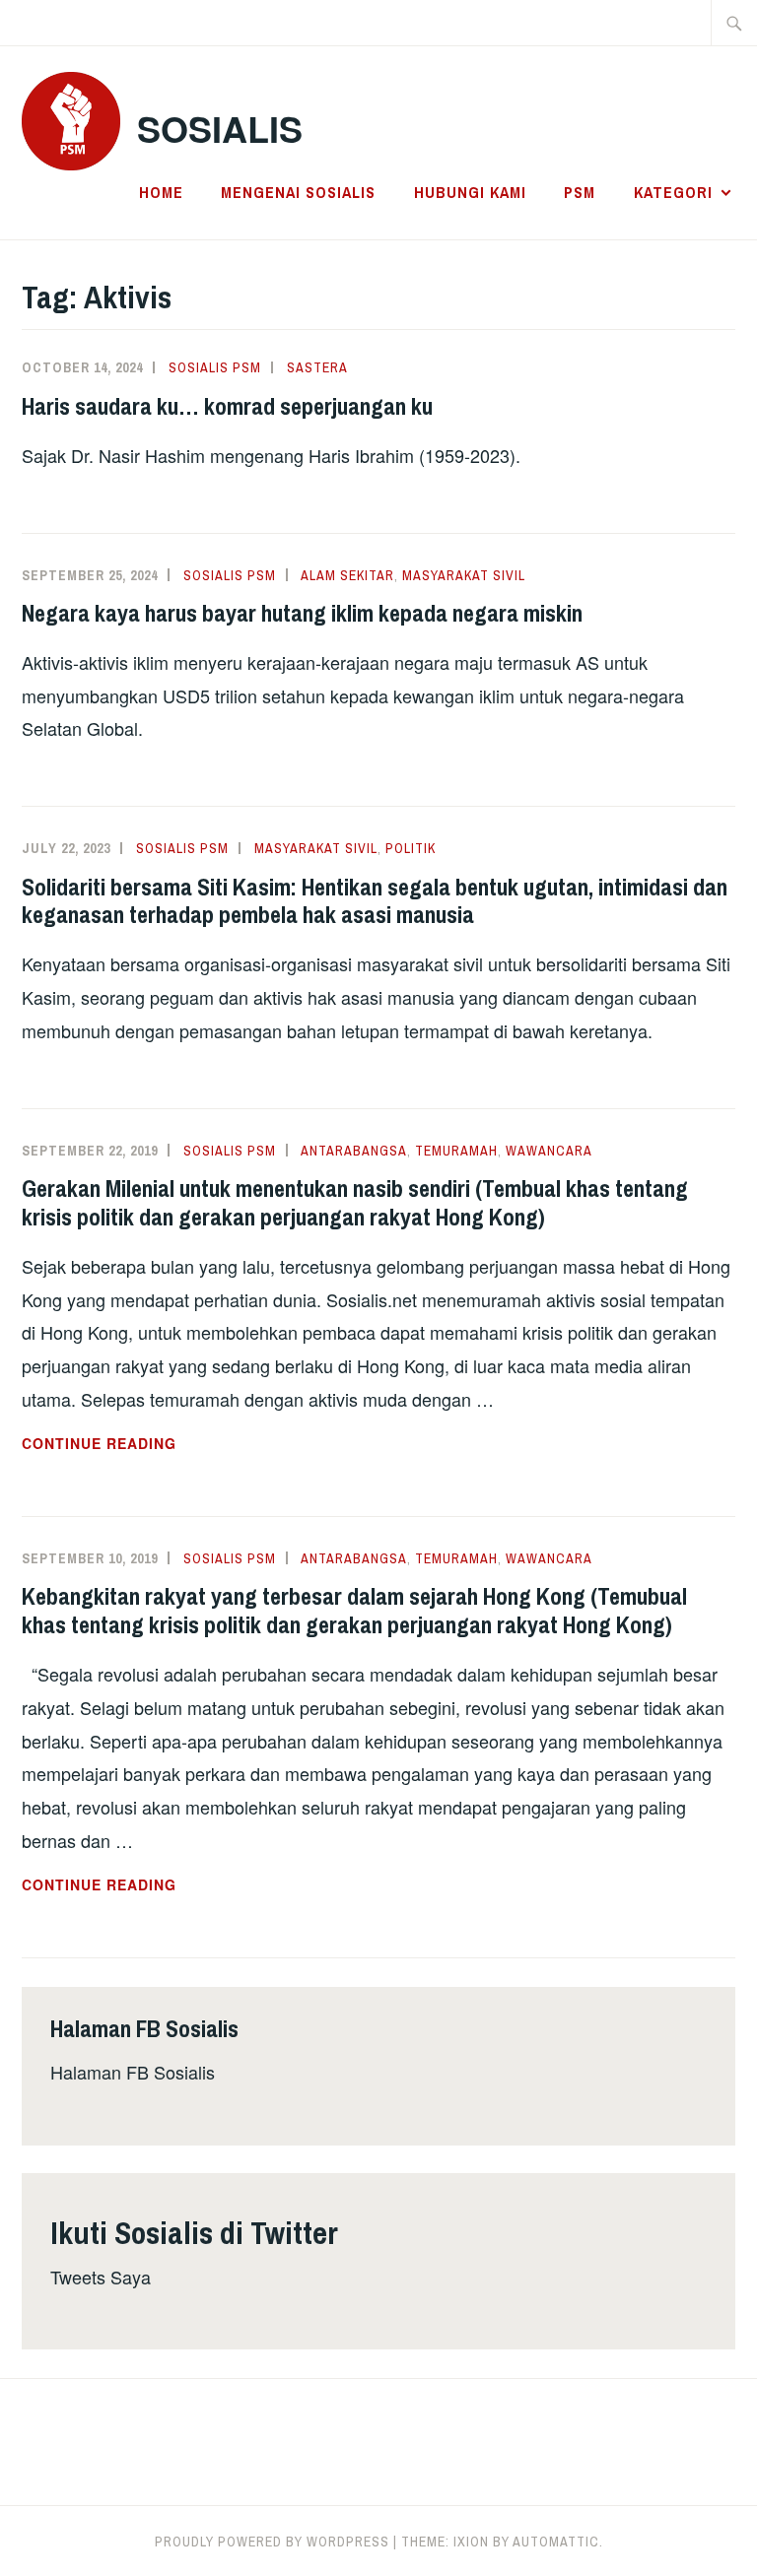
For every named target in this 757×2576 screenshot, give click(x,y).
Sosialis (220, 128)
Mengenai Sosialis (298, 192)
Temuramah (456, 1151)
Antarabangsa (354, 1151)
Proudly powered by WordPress (272, 2542)
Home (161, 192)
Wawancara (549, 1151)
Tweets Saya (101, 2277)
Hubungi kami (470, 192)
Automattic (556, 2542)
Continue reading (152, 1444)
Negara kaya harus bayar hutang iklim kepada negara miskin (302, 613)
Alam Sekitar (347, 575)
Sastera (317, 367)
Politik (411, 848)
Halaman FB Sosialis (133, 2072)
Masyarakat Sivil (464, 575)
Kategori (673, 192)
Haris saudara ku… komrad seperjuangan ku (227, 406)
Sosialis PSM (215, 367)
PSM (580, 192)
